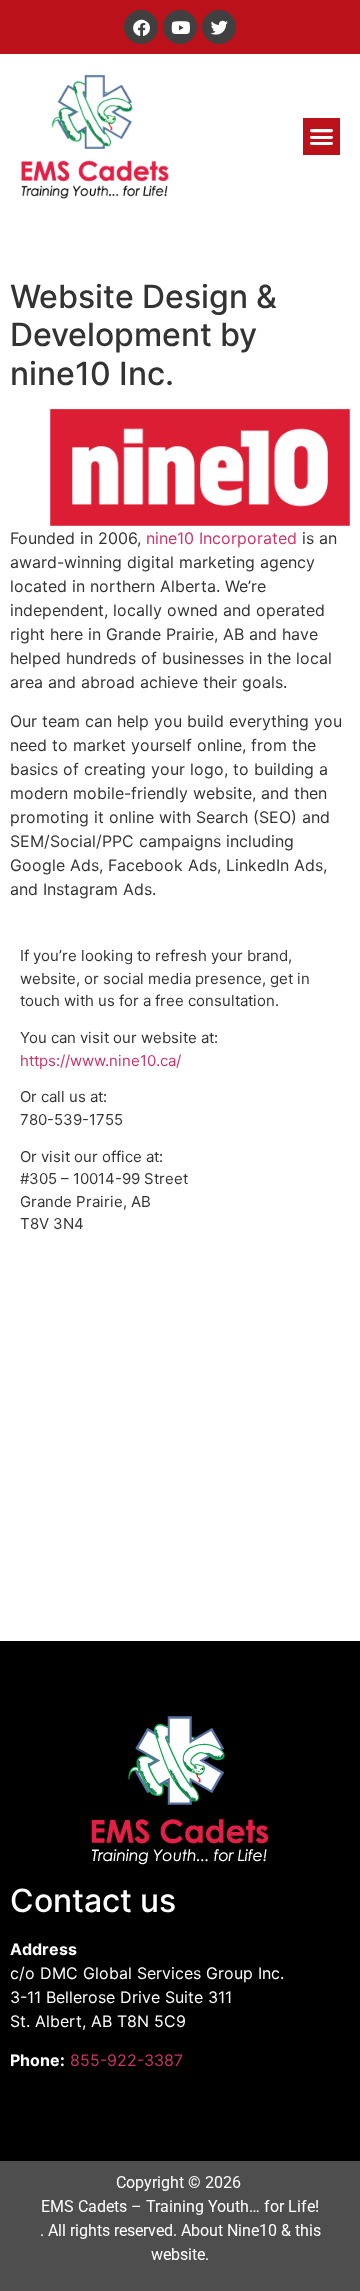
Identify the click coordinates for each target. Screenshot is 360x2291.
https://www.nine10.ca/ (100, 1060)
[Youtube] (180, 27)
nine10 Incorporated (221, 538)
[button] (322, 137)
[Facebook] (141, 27)
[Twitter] (219, 27)
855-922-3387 (126, 2060)
